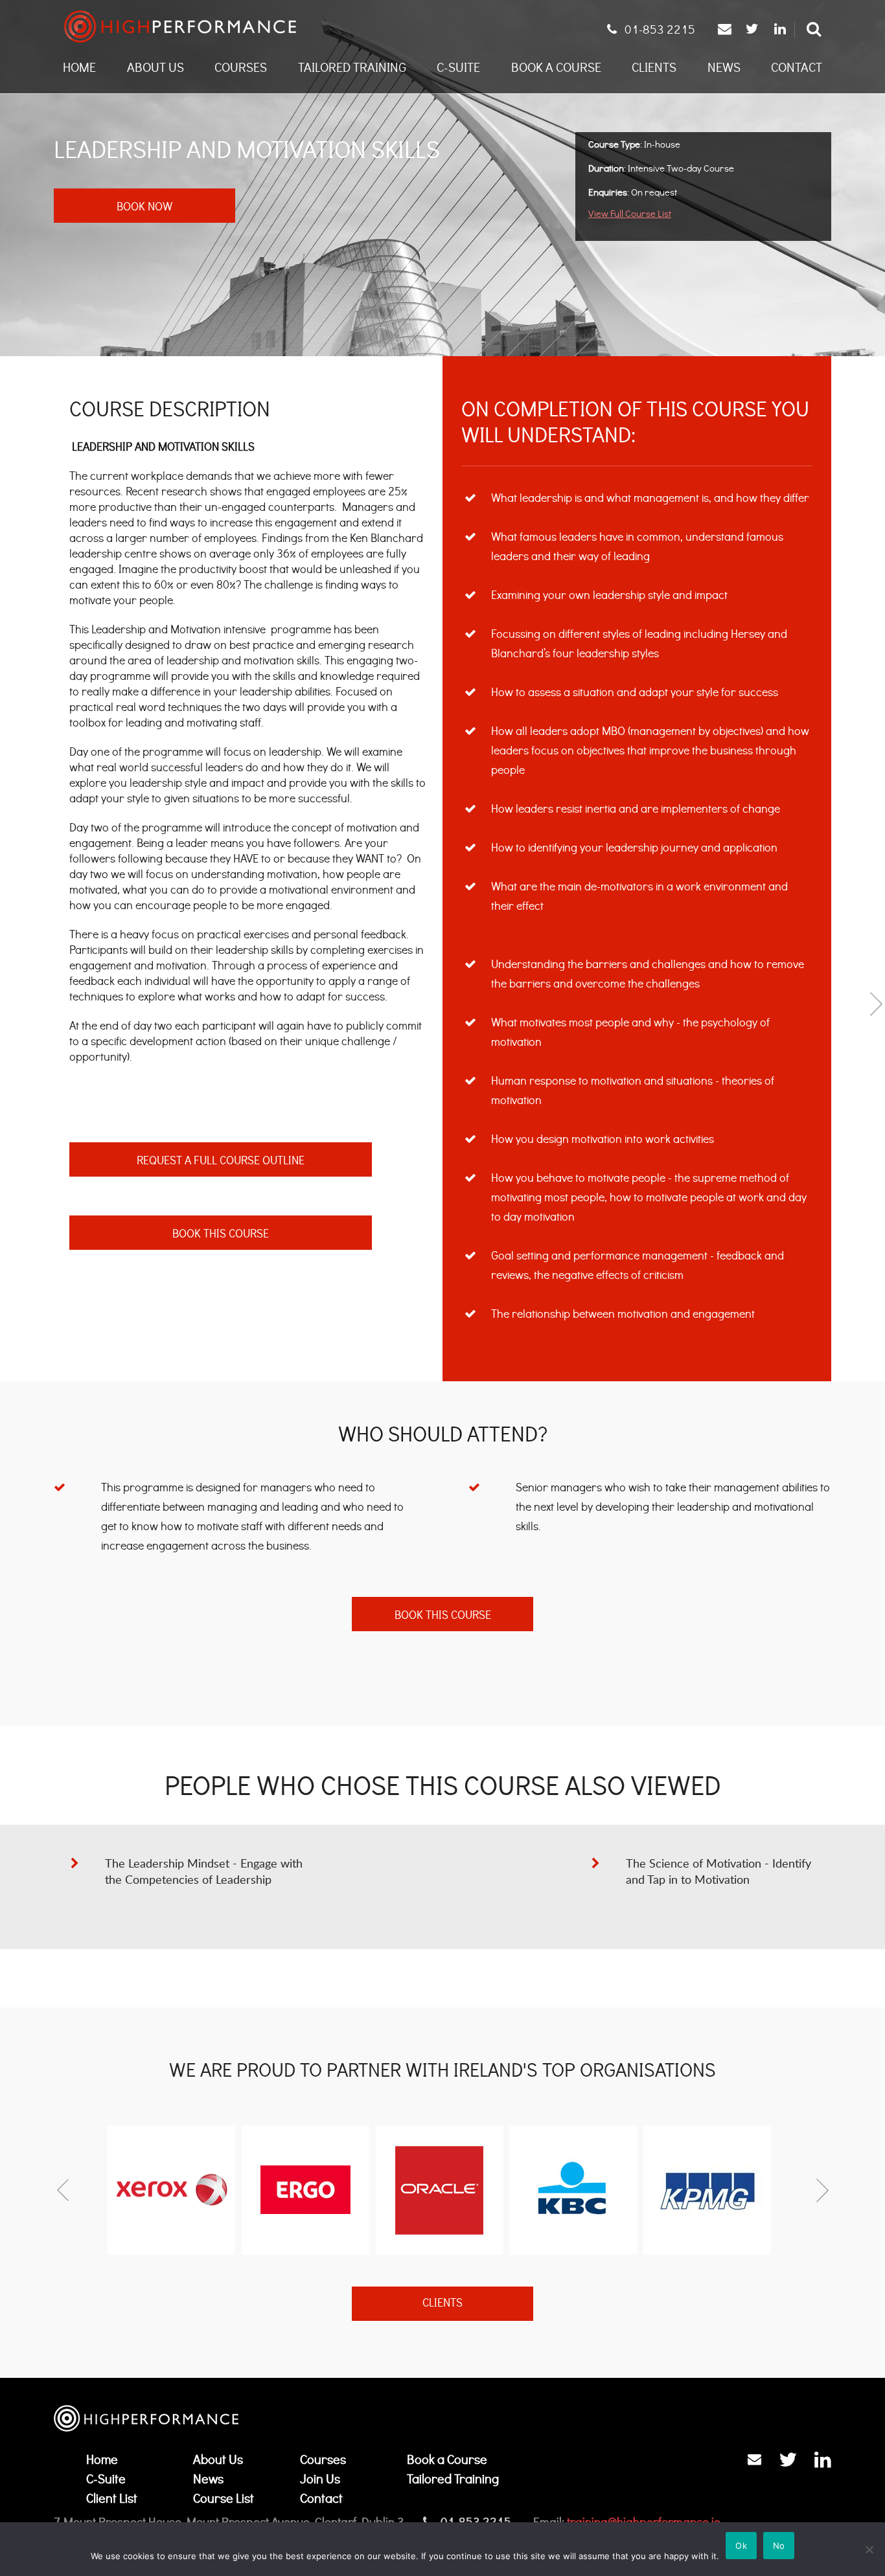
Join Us (320, 2479)
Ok (741, 2546)
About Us (155, 67)
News (724, 67)
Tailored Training (352, 67)
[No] (869, 2549)
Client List (112, 2498)
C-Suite (458, 67)
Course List (224, 2498)
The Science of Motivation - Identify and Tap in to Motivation (718, 1871)
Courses (241, 67)
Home (79, 67)
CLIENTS (442, 2303)
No (779, 2546)
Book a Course (556, 67)
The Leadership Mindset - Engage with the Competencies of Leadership (204, 1871)
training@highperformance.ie (644, 2521)
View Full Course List (630, 213)
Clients (654, 67)
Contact (797, 67)
